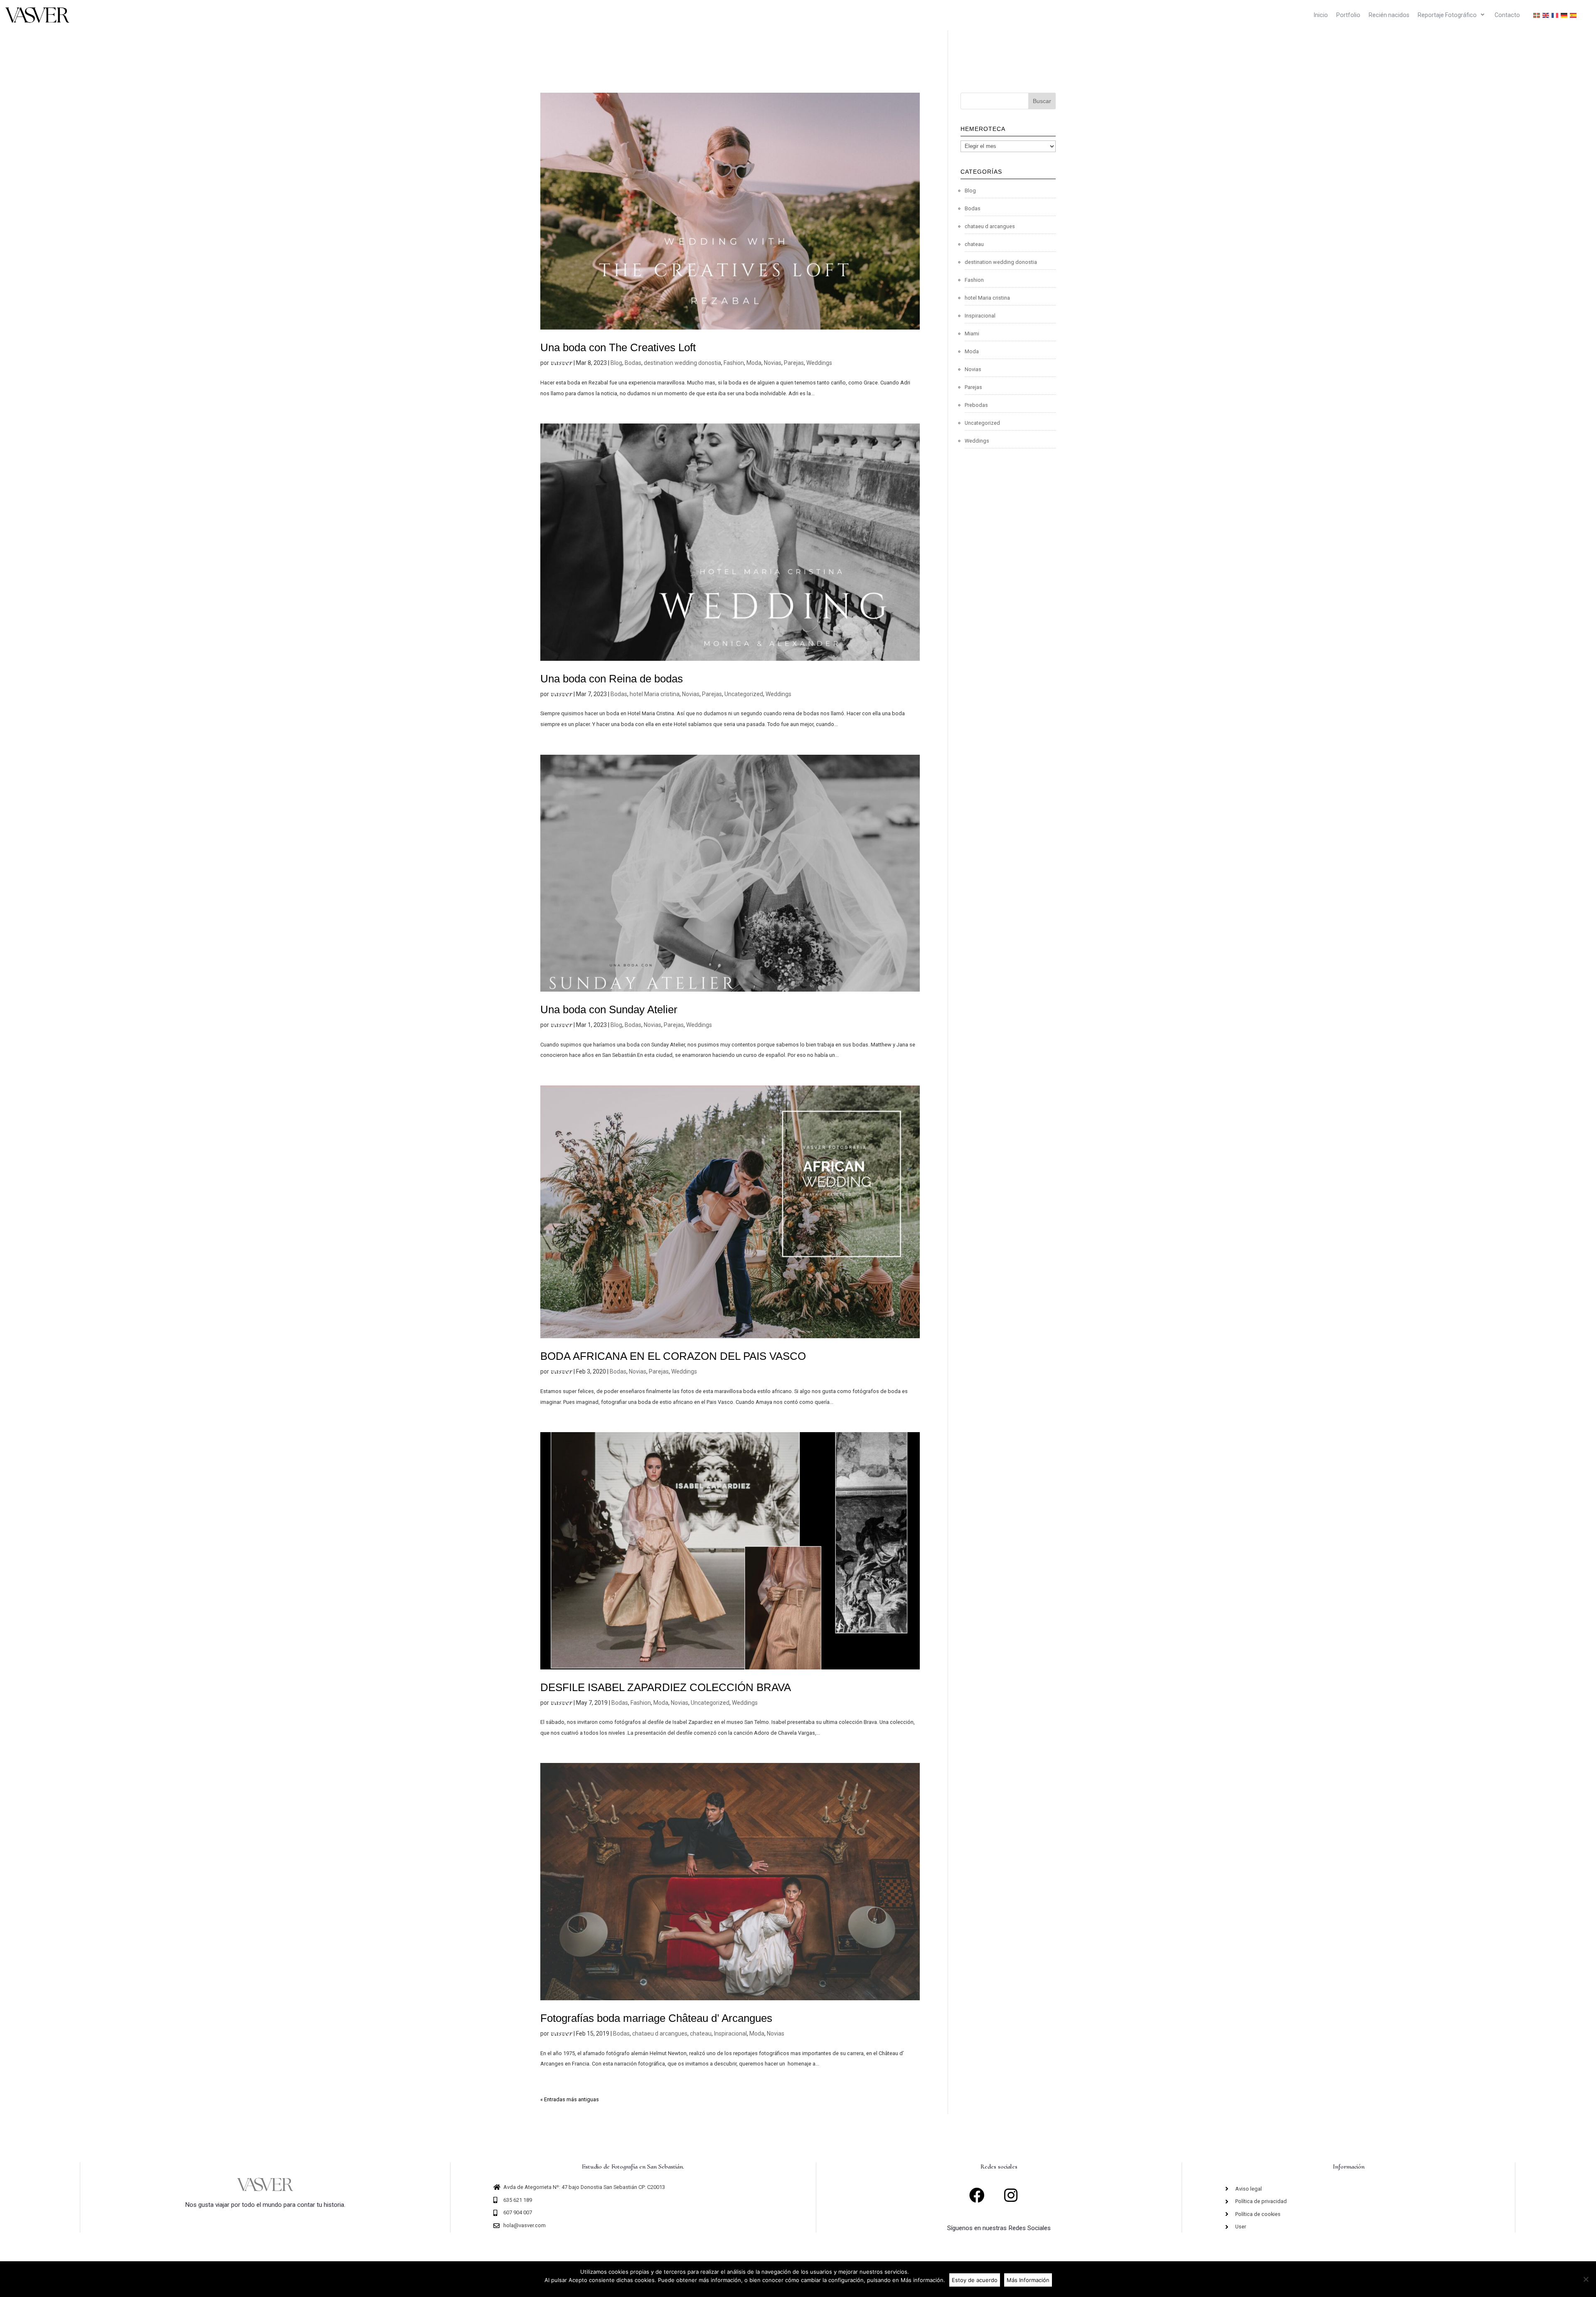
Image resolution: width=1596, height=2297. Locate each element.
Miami (972, 334)
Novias (773, 363)
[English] (1546, 15)
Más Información (1028, 2280)
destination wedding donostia (682, 363)
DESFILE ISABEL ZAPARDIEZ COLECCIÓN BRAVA (666, 1687)
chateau (701, 2034)
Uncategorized (744, 694)
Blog (616, 363)
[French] (1555, 15)
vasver (561, 362)
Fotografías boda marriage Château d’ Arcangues (656, 2018)
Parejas (794, 363)
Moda (754, 363)
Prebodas (976, 405)
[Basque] (1537, 15)
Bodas (633, 363)
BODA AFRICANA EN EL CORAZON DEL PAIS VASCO (673, 1356)
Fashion (734, 363)
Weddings (819, 363)
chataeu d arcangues (660, 2034)
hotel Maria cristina (655, 694)
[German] (1564, 15)
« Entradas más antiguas (570, 2099)
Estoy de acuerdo (975, 2280)
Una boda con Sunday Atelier (609, 1009)
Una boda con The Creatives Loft (618, 347)
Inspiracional (730, 2034)
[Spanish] (1574, 15)
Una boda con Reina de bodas (612, 679)
